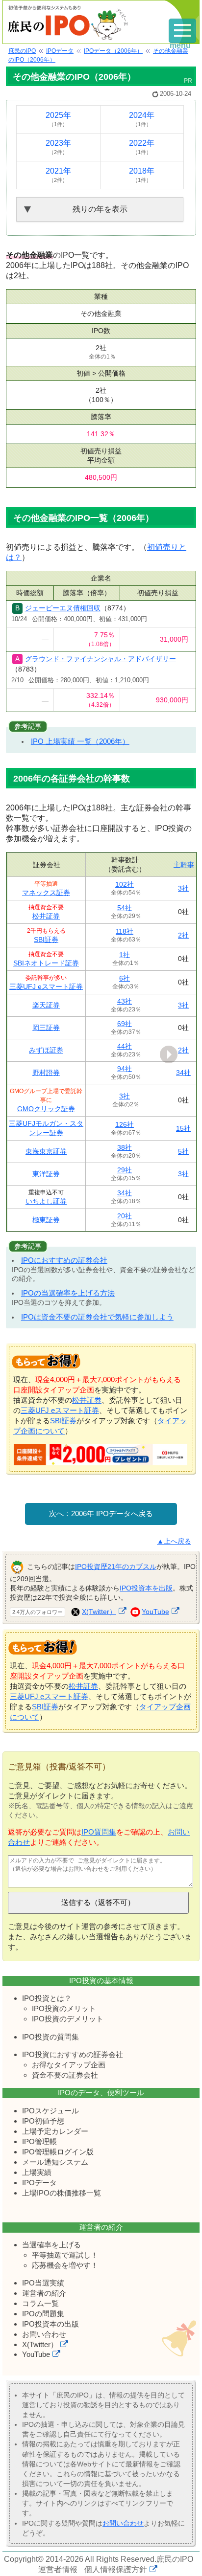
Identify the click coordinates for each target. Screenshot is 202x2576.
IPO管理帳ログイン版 (58, 2152)
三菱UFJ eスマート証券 (46, 986)
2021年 (58, 175)
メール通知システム (55, 2162)
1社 (125, 955)
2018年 (142, 175)
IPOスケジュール (50, 2111)
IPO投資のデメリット (68, 2019)
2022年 (142, 147)
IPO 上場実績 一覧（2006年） (80, 741)
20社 (125, 1216)
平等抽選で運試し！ (65, 2255)
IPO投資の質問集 (50, 2037)
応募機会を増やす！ (65, 2265)
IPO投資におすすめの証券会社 (73, 2054)
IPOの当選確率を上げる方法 (68, 1293)
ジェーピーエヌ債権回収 (63, 608)
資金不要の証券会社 (65, 2075)
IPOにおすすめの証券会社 (64, 1260)
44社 (125, 1046)
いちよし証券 (46, 1201)
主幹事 (184, 865)
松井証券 (46, 916)
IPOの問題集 (43, 2314)
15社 (183, 1128)
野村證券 (46, 1073)
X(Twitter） (99, 1612)
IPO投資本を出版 (146, 1588)
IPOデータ (39, 2183)
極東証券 (46, 1220)
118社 (125, 931)
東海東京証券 (46, 1151)
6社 (125, 978)
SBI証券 (46, 940)
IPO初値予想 (43, 2121)
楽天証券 (46, 1005)
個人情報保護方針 (116, 2569)
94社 (125, 1069)
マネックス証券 (46, 893)
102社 (125, 884)
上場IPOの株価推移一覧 (62, 2193)
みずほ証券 (46, 1050)
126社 (125, 1124)
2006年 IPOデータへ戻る (112, 1513)
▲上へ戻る (174, 1541)
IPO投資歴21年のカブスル (116, 1567)
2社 (183, 935)
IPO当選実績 (43, 2283)
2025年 (58, 119)
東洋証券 (46, 1174)
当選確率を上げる (51, 2245)
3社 (183, 888)
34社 (183, 1073)
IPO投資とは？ (47, 1998)
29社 (125, 1170)
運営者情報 (58, 2569)
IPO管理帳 (39, 2141)
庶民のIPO (175, 2559)
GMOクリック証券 (46, 1109)
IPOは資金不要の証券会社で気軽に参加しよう (97, 1317)
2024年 (142, 119)
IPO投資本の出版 (50, 2324)
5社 (183, 1151)
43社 (125, 1001)
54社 (125, 908)
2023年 (58, 147)
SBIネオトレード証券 (46, 963)
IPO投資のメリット (64, 2008)
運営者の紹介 (44, 2293)
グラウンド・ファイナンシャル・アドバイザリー (101, 659)
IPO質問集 (99, 1832)
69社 (125, 1024)
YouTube (155, 1612)
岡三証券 (46, 1028)
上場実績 (37, 2172)
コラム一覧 (40, 2303)
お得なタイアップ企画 (69, 2065)
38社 (125, 1147)
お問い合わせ (44, 2334)
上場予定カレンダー (55, 2131)
